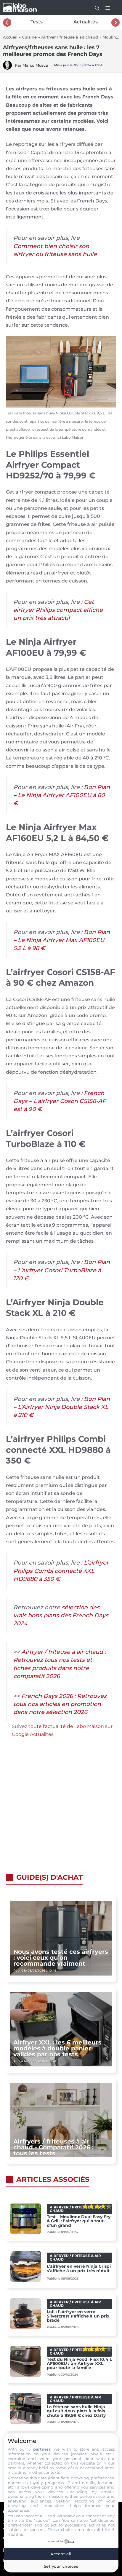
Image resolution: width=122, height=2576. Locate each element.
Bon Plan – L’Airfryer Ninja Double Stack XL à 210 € (62, 1407)
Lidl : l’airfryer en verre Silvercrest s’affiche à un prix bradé (78, 2316)
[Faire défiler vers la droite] (115, 23)
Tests (37, 22)
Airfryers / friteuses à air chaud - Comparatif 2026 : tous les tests (53, 2147)
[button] (94, 7)
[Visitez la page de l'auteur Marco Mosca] (7, 68)
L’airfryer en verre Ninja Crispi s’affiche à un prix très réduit (79, 2268)
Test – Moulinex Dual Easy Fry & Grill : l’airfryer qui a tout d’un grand (79, 2221)
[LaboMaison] (20, 7)
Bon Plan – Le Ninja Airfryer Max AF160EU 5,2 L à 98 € (62, 940)
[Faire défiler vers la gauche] (7, 23)
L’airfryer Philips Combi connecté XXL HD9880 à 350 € (61, 1571)
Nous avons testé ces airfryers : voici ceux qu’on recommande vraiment (61, 1958)
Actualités (86, 22)
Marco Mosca (35, 65)
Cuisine (29, 37)
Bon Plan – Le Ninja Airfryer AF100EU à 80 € (62, 795)
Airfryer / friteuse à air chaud (70, 37)
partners (42, 2449)
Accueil (10, 37)
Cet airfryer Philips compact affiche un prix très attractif (58, 610)
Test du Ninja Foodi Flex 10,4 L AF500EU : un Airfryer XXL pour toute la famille (79, 2364)
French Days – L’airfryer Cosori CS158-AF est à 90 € (60, 1101)
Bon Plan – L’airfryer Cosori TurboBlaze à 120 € (62, 1270)
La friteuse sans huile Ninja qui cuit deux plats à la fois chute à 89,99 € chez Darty (76, 2411)
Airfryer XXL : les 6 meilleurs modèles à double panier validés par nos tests (57, 2048)
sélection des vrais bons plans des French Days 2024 (61, 1615)
